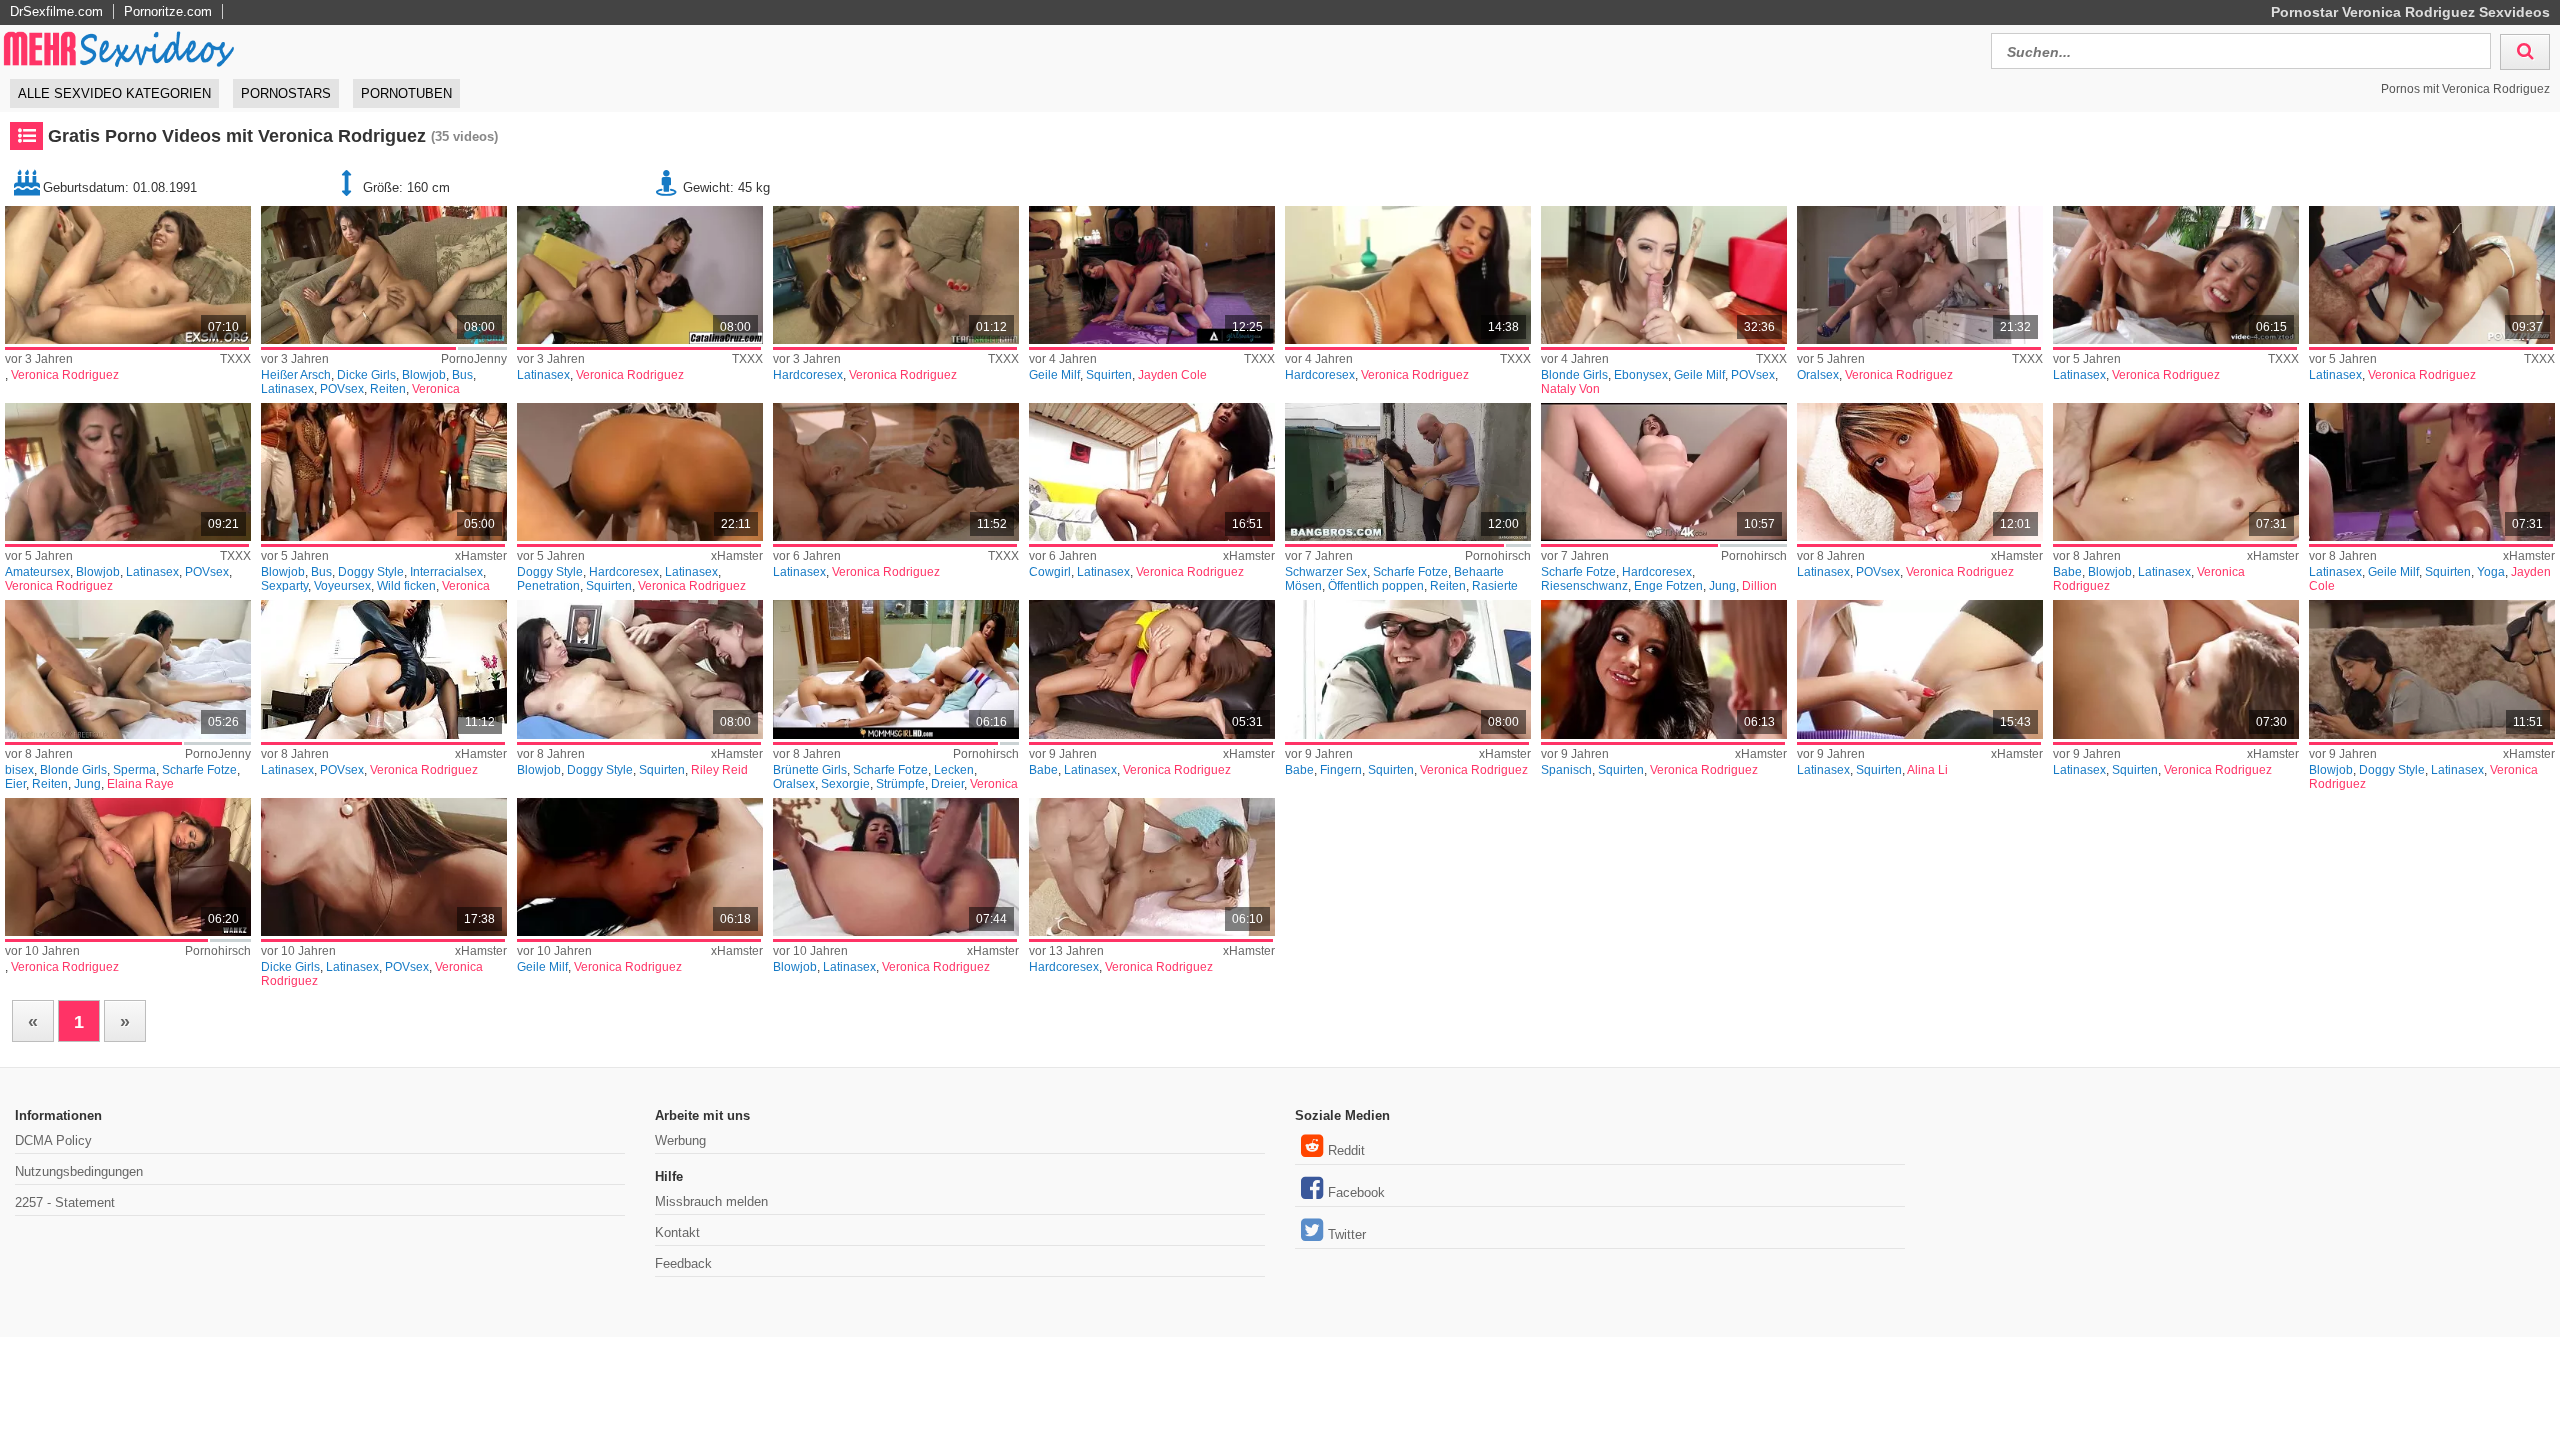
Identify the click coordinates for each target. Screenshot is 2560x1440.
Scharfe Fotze (1410, 572)
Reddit (1346, 1150)
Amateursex (37, 572)
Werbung (680, 1140)
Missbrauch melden (711, 1201)
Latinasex (287, 389)
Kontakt (677, 1232)
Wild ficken (406, 586)
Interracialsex (446, 572)
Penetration (548, 586)
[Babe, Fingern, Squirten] (1408, 669)
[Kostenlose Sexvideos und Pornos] (120, 48)
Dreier (947, 784)
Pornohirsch (1498, 556)
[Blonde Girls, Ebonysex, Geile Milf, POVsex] (1664, 275)
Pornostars (286, 93)
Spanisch (1566, 770)
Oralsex (1818, 375)
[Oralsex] (1920, 275)
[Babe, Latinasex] (1152, 669)
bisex (19, 770)
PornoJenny (474, 359)
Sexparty (284, 586)
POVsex (342, 389)
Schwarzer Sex (1326, 572)
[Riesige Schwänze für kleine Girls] (1664, 472)
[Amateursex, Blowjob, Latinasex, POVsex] (128, 472)
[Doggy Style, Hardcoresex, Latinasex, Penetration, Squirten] (640, 472)
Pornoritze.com (168, 11)
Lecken (954, 770)
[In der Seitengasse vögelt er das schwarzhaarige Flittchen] (1408, 472)
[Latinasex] (640, 275)
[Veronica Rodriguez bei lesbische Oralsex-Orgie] (896, 669)
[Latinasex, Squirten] (1920, 669)
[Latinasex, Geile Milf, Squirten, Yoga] (2432, 472)
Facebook (1356, 1192)
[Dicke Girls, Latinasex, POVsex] (384, 867)
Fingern (1341, 770)
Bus (462, 375)
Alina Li (1927, 770)
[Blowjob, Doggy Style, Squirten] (640, 669)
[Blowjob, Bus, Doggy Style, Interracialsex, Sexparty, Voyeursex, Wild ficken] (384, 472)
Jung (1722, 586)
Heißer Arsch (296, 375)
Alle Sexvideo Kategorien (114, 93)
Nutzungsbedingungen (79, 1171)
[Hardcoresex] (896, 275)
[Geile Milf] (640, 867)
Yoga (2491, 572)
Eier (15, 784)
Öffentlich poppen (1376, 586)
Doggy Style (371, 572)
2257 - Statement (65, 1202)
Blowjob (424, 375)
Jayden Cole (1172, 375)
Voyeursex (342, 586)
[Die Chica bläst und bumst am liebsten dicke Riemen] (384, 275)
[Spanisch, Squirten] (1664, 669)
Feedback (683, 1263)
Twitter (1347, 1234)
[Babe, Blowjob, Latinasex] (2176, 472)
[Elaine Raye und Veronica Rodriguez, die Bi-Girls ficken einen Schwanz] (128, 669)
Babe (2067, 572)
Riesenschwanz (1584, 586)
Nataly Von (1570, 389)
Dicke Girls (366, 375)
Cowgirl (1050, 572)
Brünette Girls (810, 770)
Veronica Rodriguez (65, 375)
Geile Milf (1054, 375)
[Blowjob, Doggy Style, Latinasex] (2432, 669)
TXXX (235, 359)
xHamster (481, 556)
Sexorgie (845, 784)
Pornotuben (406, 93)
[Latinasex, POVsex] (1920, 472)
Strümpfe (900, 784)
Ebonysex (1641, 375)
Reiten (388, 389)
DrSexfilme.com (56, 11)
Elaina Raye (140, 784)
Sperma (134, 770)
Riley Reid (719, 770)
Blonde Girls (1574, 375)
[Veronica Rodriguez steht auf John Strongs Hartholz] (128, 867)
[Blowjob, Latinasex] (896, 867)
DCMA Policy (53, 1140)
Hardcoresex (808, 375)
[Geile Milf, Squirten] (1152, 275)
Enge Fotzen (1668, 586)
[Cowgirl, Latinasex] (1152, 472)
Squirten (1109, 375)
